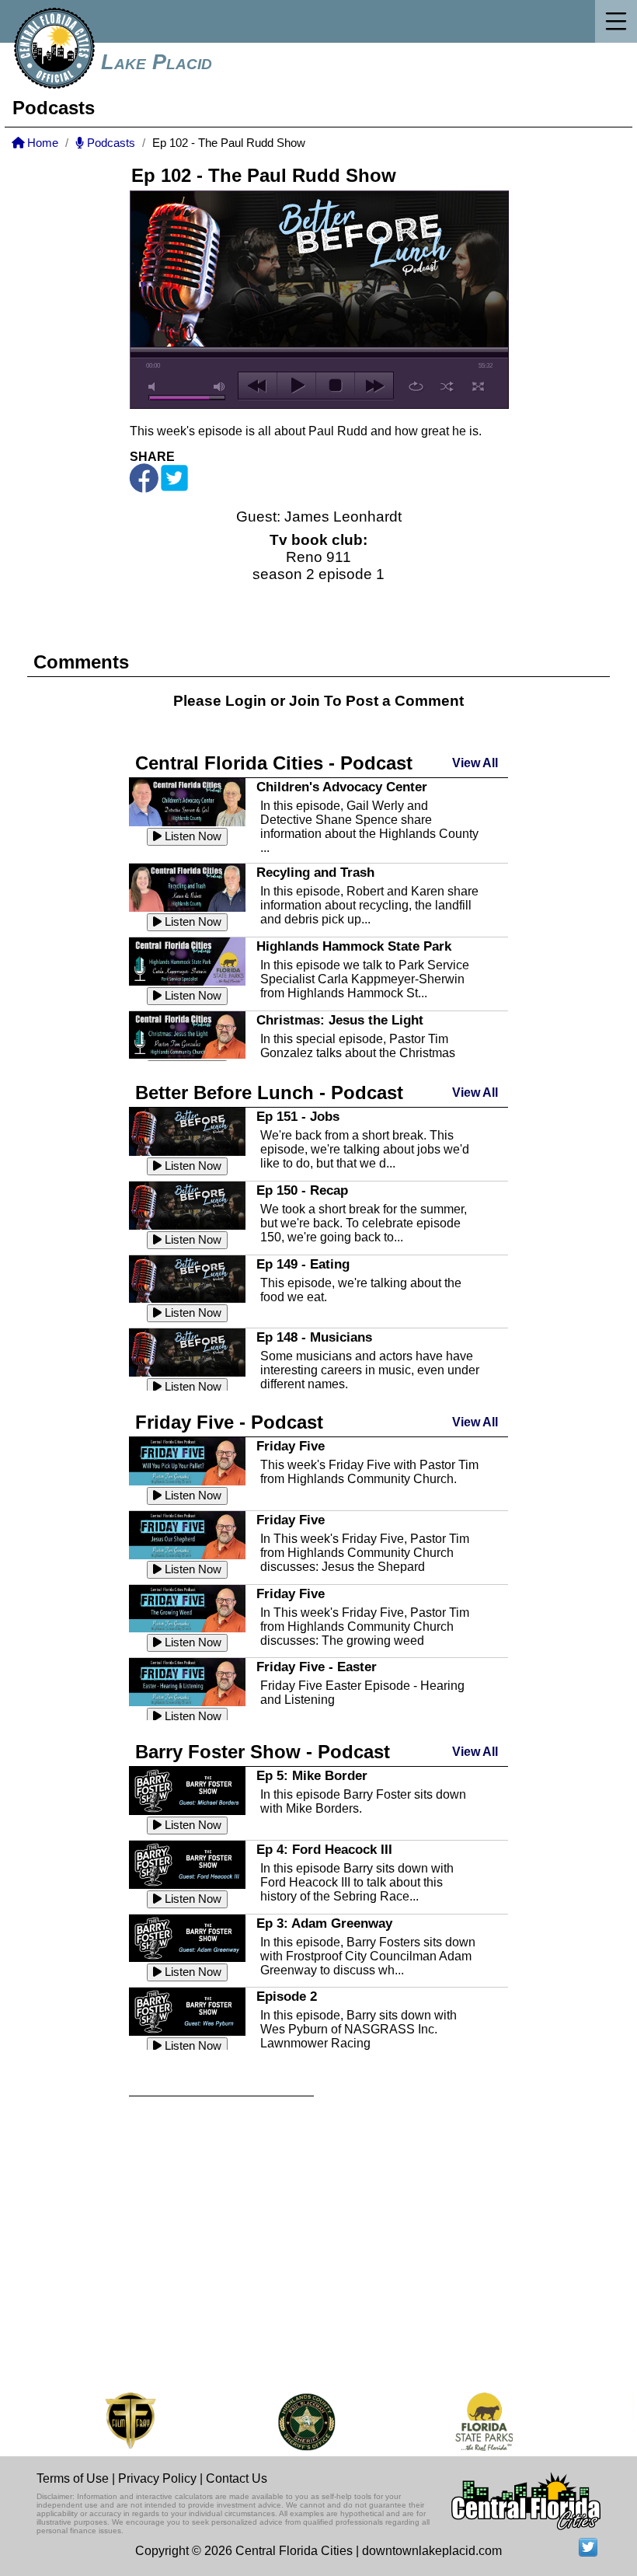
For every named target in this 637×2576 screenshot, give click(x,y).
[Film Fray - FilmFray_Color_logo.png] (97, 2422)
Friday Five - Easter (317, 1667)
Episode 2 (287, 1996)
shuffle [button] (447, 386)
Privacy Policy (157, 2478)
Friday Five (291, 1446)
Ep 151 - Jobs (298, 1116)
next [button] (374, 386)
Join (305, 701)
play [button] (296, 386)
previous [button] (258, 386)
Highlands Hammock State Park (354, 946)
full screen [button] (478, 386)
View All (475, 763)
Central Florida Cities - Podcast (274, 763)
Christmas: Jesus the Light (340, 1020)
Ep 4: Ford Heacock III (324, 1849)
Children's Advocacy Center (342, 787)
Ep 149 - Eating (303, 1264)
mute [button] (155, 387)
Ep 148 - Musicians (314, 1337)
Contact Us (237, 2478)
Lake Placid (157, 62)
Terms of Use (73, 2478)
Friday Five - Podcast (229, 1422)
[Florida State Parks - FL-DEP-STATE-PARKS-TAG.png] (451, 2422)
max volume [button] (220, 387)
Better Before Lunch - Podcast (269, 1093)
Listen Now (191, 836)
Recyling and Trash (315, 872)
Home (41, 143)
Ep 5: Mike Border (312, 1775)
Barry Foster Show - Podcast (263, 1752)
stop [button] (335, 386)
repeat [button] (416, 386)
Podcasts (110, 143)
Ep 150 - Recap (302, 1190)
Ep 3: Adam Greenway (324, 1923)
